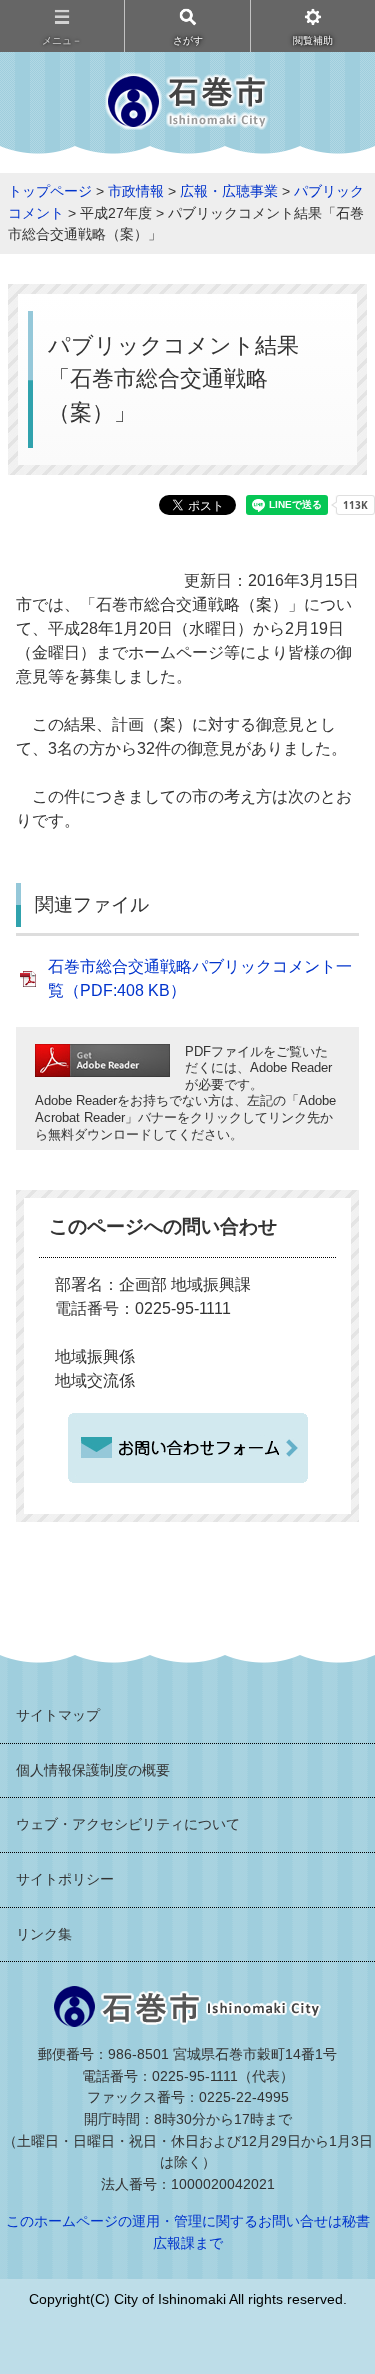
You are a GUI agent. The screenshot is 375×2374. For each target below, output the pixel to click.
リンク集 (44, 1934)
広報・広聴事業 (229, 191)
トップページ (50, 191)
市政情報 (136, 191)
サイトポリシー (65, 1879)
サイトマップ (58, 1715)
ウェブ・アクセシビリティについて (128, 1824)
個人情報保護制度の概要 (93, 1770)
